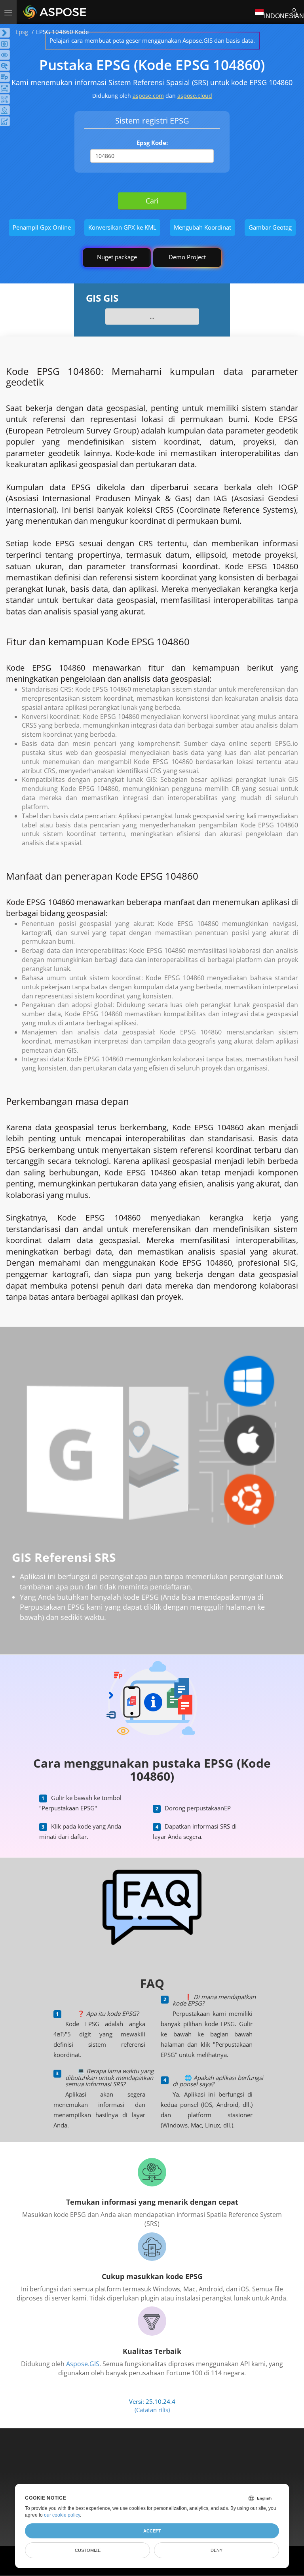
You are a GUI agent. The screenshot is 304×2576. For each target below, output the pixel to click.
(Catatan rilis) (152, 2410)
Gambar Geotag (270, 227)
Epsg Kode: (152, 143)
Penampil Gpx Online (42, 227)
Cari (152, 201)
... (152, 316)
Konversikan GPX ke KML (122, 227)
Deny (217, 2550)
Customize (88, 2550)
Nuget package (117, 257)
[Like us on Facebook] (136, 2463)
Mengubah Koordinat (202, 227)
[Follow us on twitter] (153, 2463)
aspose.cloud (195, 96)
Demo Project (187, 257)
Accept (152, 2531)
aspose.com (148, 96)
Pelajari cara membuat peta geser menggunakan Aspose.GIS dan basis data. (152, 40)
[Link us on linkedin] (169, 2463)
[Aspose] (55, 12)
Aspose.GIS (83, 2364)
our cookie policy (62, 2515)
